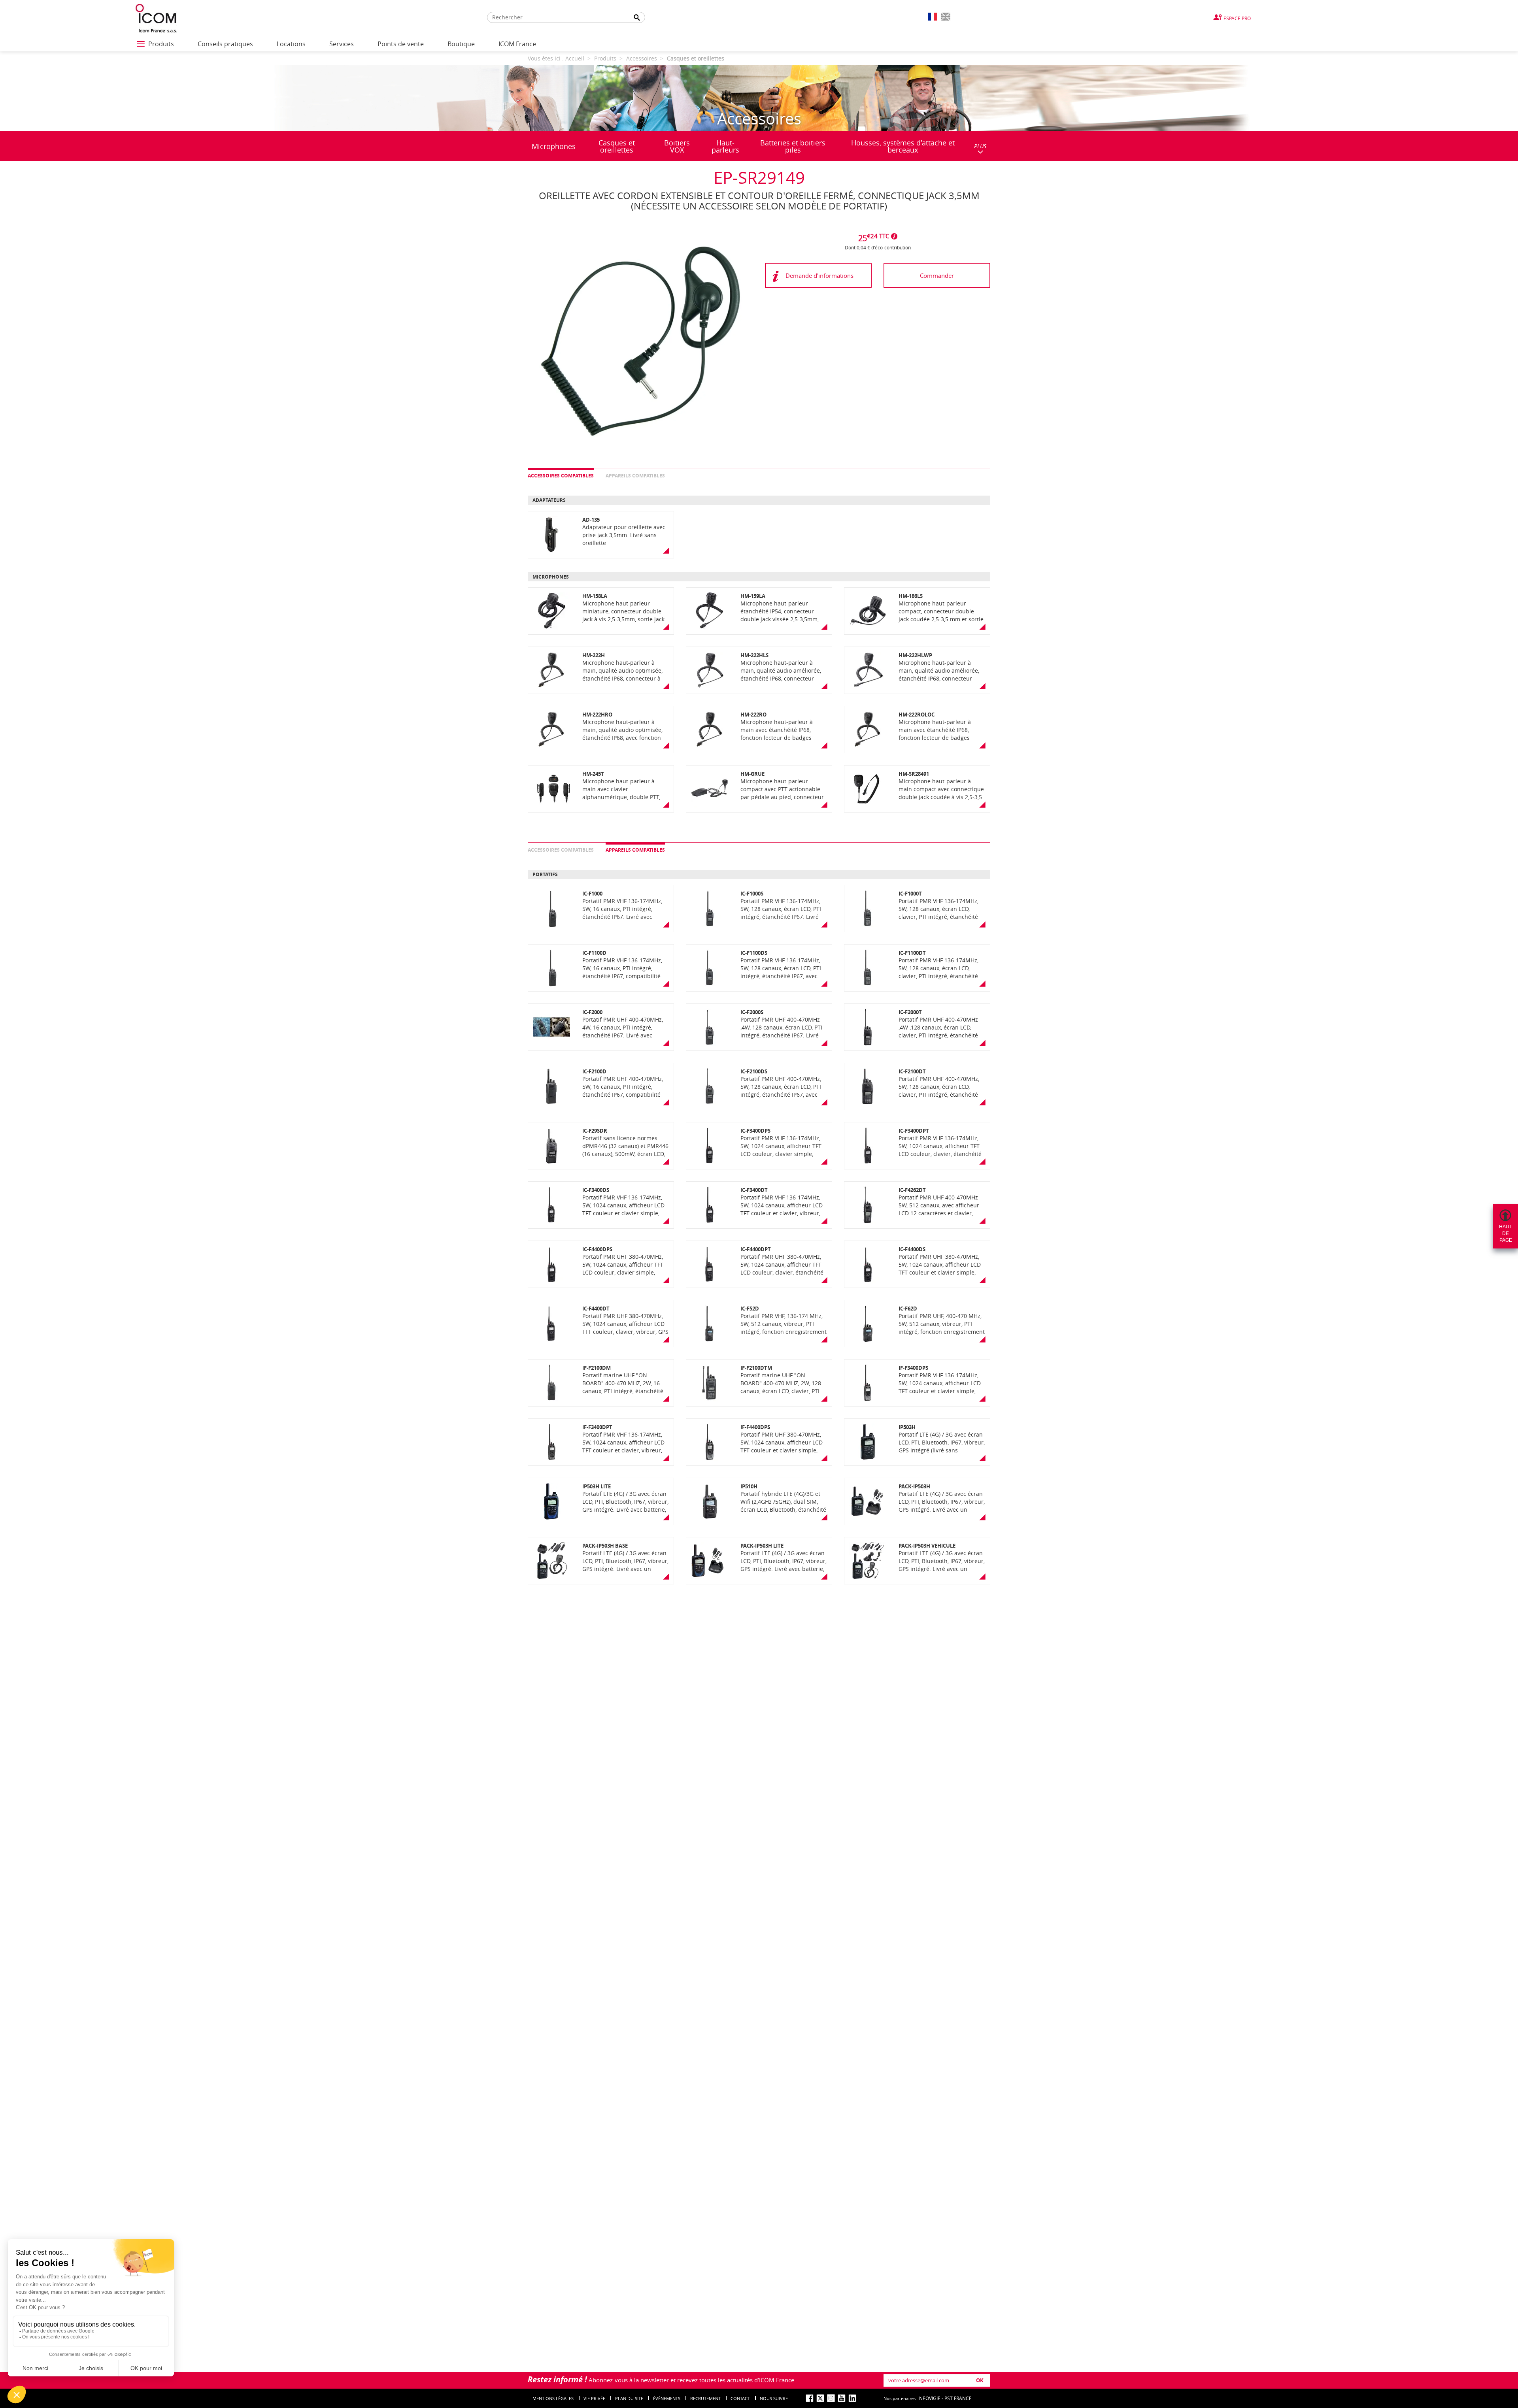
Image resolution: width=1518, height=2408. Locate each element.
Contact (740, 2398)
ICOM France (517, 44)
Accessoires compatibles (561, 476)
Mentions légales (553, 2398)
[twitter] (820, 2398)
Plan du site (629, 2398)
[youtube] (842, 2398)
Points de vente (401, 44)
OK (980, 2380)
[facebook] (810, 2398)
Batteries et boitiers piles (793, 146)
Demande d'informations (819, 275)
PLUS (980, 146)
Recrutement (705, 2398)
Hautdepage (1506, 1233)
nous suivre (774, 2398)
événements (667, 2398)
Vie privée (594, 2398)
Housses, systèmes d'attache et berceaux (903, 146)
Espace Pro (1237, 18)
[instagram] (831, 2398)
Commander (937, 275)
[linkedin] (852, 2398)
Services (342, 44)
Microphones (554, 146)
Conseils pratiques (225, 44)
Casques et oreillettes (617, 146)
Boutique (461, 44)
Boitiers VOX (677, 146)
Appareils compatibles (635, 476)
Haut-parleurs (725, 146)
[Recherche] (637, 18)
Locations (291, 44)
